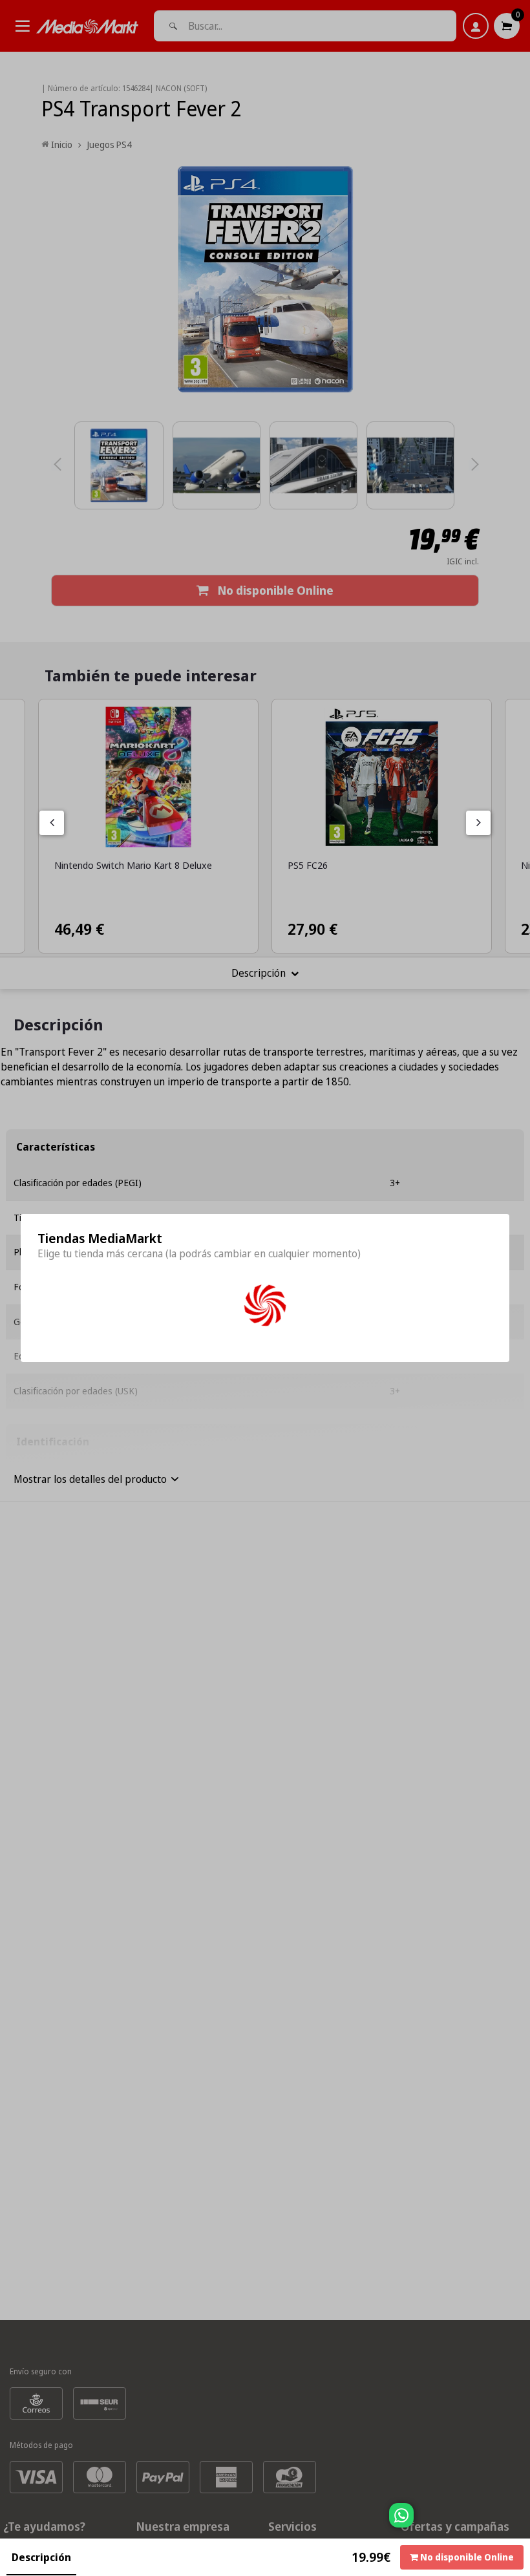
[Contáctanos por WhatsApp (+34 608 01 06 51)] (518, 2522)
